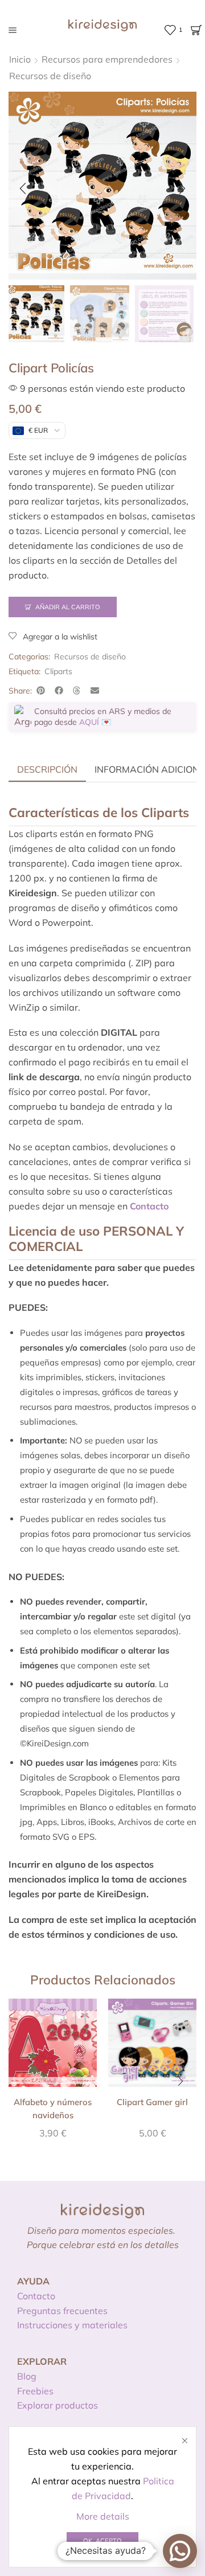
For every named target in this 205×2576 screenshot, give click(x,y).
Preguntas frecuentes (62, 2311)
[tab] (47, 769)
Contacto (36, 2296)
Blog (27, 2376)
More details (103, 2516)
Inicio (20, 59)
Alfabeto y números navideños (53, 2108)
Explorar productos (58, 2405)
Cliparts (58, 671)
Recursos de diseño (50, 76)
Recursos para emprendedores (107, 59)
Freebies (35, 2391)
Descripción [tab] (47, 769)
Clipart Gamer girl (152, 2102)
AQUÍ (89, 722)
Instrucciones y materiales (72, 2325)
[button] (23, 188)
